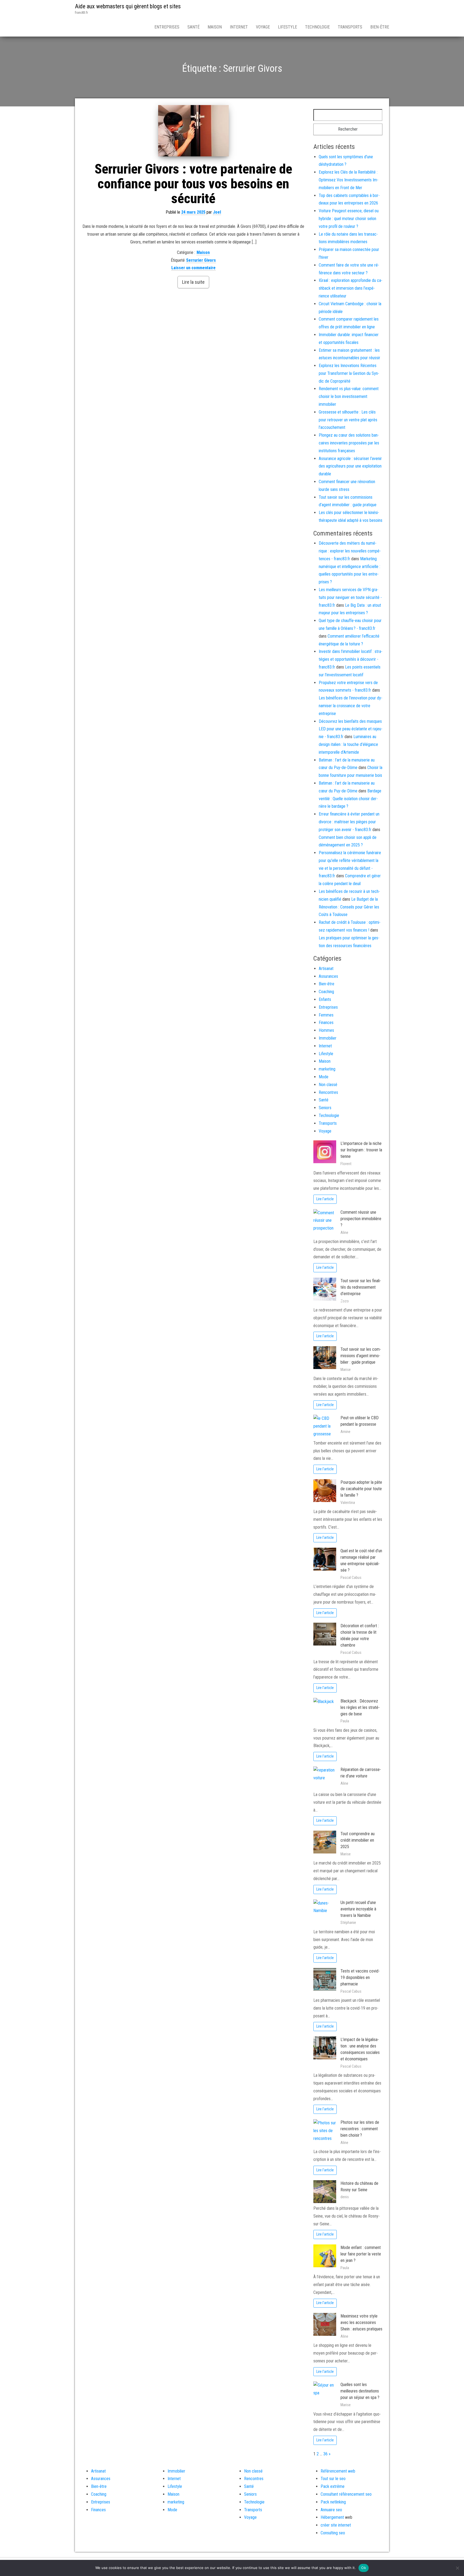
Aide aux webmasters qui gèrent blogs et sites (128, 6)
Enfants (325, 999)
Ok (364, 2568)
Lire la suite (193, 282)
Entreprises (167, 27)
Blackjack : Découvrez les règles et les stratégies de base (360, 1707)
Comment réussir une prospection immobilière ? (361, 1219)
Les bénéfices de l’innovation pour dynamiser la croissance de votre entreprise (351, 706)
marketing (327, 1069)
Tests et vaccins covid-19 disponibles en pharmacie (360, 1977)
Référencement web (338, 2471)
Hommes (326, 1030)
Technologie (317, 27)
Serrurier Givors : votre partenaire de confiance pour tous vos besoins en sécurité (193, 184)
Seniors (325, 1108)
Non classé (328, 1085)
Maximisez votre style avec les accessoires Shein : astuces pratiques (361, 2322)
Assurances (328, 976)
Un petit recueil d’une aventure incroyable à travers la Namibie (358, 1909)
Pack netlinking (333, 2502)
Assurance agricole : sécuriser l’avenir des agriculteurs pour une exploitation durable (350, 466)
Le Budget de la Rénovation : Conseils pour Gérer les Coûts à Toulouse (349, 907)
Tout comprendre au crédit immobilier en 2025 (358, 1840)
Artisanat (326, 969)
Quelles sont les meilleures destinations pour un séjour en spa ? (360, 2391)
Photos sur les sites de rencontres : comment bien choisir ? (360, 2129)
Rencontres (328, 1092)
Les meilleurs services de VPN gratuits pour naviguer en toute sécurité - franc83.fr (350, 597)
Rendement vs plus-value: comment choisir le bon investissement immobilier (349, 396)
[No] (457, 2568)
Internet (239, 27)
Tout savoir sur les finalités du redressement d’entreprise (361, 1287)
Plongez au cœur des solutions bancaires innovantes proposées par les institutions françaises (349, 443)
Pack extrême (333, 2486)
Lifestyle (287, 27)
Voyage (263, 27)
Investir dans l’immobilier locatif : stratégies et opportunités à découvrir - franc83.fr (351, 659)
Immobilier (328, 1038)
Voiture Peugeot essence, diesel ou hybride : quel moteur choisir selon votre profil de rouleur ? (349, 219)
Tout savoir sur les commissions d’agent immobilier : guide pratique (361, 1356)
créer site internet (336, 2525)
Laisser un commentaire (193, 268)
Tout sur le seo (333, 2479)
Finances (326, 1023)
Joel (217, 212)
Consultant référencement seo (346, 2494)
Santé (193, 27)
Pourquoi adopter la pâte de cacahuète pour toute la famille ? (361, 1489)
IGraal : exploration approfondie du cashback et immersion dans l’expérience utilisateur (351, 288)
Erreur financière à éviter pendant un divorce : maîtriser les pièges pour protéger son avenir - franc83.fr (349, 822)
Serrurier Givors (201, 260)
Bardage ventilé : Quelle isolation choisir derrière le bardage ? (350, 799)
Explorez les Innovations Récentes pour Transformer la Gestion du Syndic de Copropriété (349, 373)
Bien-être (380, 27)
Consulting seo (333, 2533)
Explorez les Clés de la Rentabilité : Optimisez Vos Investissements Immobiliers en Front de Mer (349, 180)
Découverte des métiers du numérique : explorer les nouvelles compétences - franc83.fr (350, 551)
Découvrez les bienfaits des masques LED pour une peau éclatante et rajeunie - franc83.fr (351, 729)
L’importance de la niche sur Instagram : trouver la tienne (361, 1150)
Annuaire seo (331, 2510)
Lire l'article (325, 1199)
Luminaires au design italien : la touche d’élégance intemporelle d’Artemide (348, 744)
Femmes (326, 1015)
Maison (215, 27)
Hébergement (332, 2517)
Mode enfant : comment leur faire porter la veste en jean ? (361, 2254)
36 (325, 2454)
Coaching (326, 992)
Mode (324, 1077)
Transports (350, 27)
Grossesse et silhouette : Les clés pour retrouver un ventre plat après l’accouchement (348, 420)
